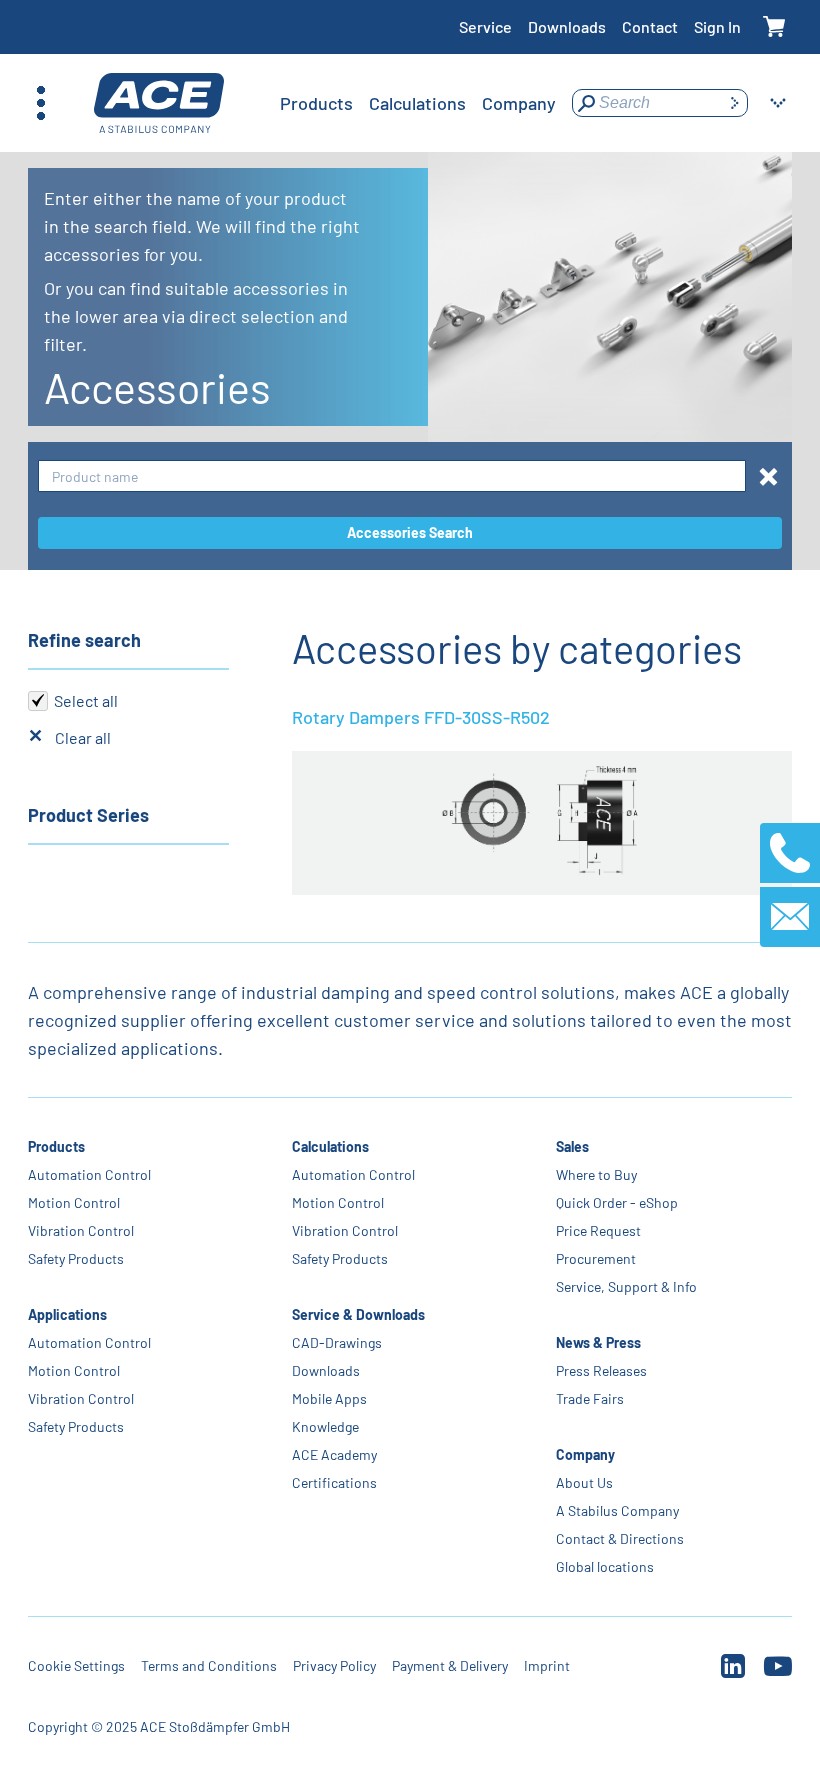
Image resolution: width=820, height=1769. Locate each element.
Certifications (334, 1482)
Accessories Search (410, 532)
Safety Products (76, 1258)
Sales (572, 1146)
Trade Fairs (590, 1398)
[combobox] (392, 476)
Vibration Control (81, 1230)
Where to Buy (596, 1174)
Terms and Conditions (209, 1665)
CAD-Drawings (337, 1342)
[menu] (418, 103)
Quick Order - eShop (617, 1202)
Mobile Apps (329, 1398)
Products (56, 1146)
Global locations (605, 1566)
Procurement (596, 1258)
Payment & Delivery (450, 1665)
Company (585, 1454)
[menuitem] (316, 103)
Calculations (330, 1146)
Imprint (547, 1665)
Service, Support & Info (626, 1286)
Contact (650, 26)
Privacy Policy (334, 1665)
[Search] (734, 103)
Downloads (567, 26)
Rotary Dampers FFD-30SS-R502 (421, 717)
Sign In (717, 26)
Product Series (88, 815)
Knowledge (325, 1426)
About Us (584, 1482)
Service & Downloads (358, 1314)
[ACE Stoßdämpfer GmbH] (159, 103)
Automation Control (89, 1174)
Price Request (598, 1230)
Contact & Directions (620, 1538)
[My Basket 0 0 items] (774, 27)
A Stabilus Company (617, 1510)
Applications (67, 1314)
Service (485, 26)
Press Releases (601, 1370)
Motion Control (74, 1202)
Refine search (84, 640)
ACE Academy (334, 1454)
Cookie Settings (76, 1665)
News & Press (598, 1342)
